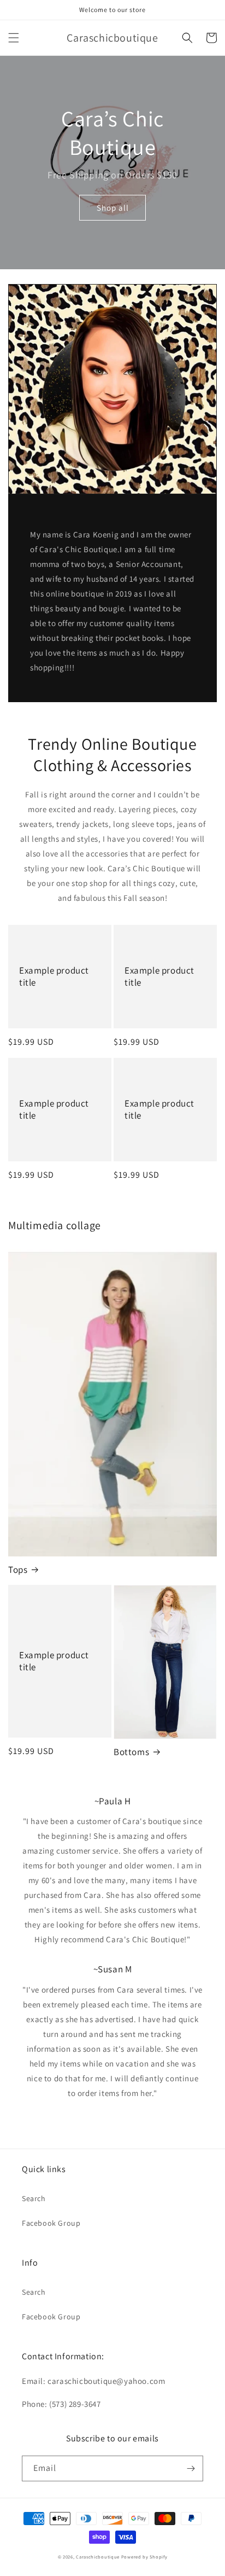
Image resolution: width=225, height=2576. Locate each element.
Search (34, 2198)
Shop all (113, 208)
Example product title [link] (54, 976)
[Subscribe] (191, 2468)
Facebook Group (51, 2223)
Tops (18, 1570)
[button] (14, 38)
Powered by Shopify (144, 2557)
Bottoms (131, 1752)
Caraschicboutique (98, 2557)
